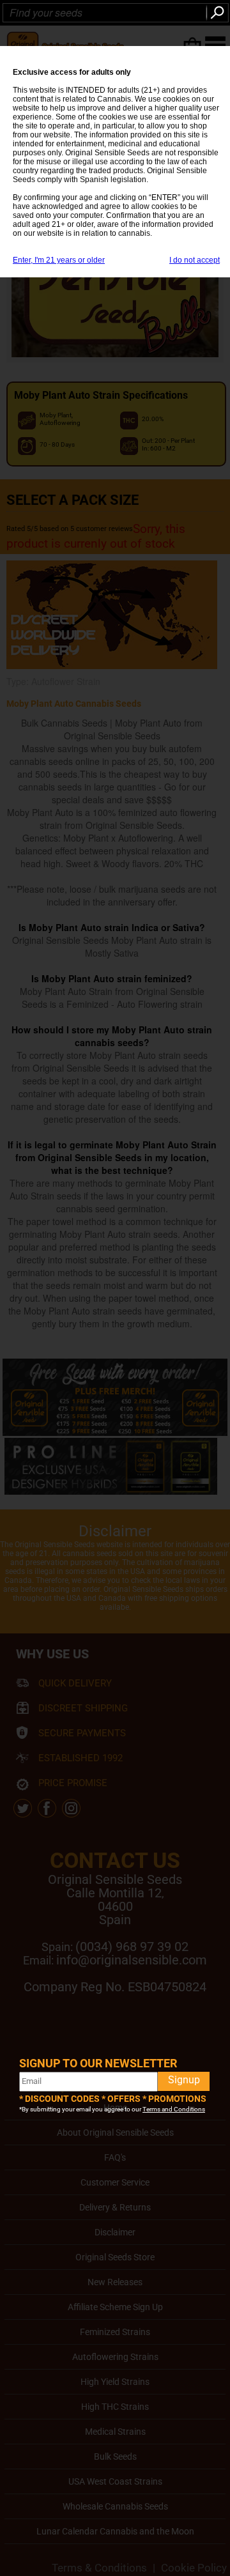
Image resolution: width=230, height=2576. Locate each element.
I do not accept (195, 260)
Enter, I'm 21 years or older (59, 260)
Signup (184, 2080)
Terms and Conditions (174, 2109)
